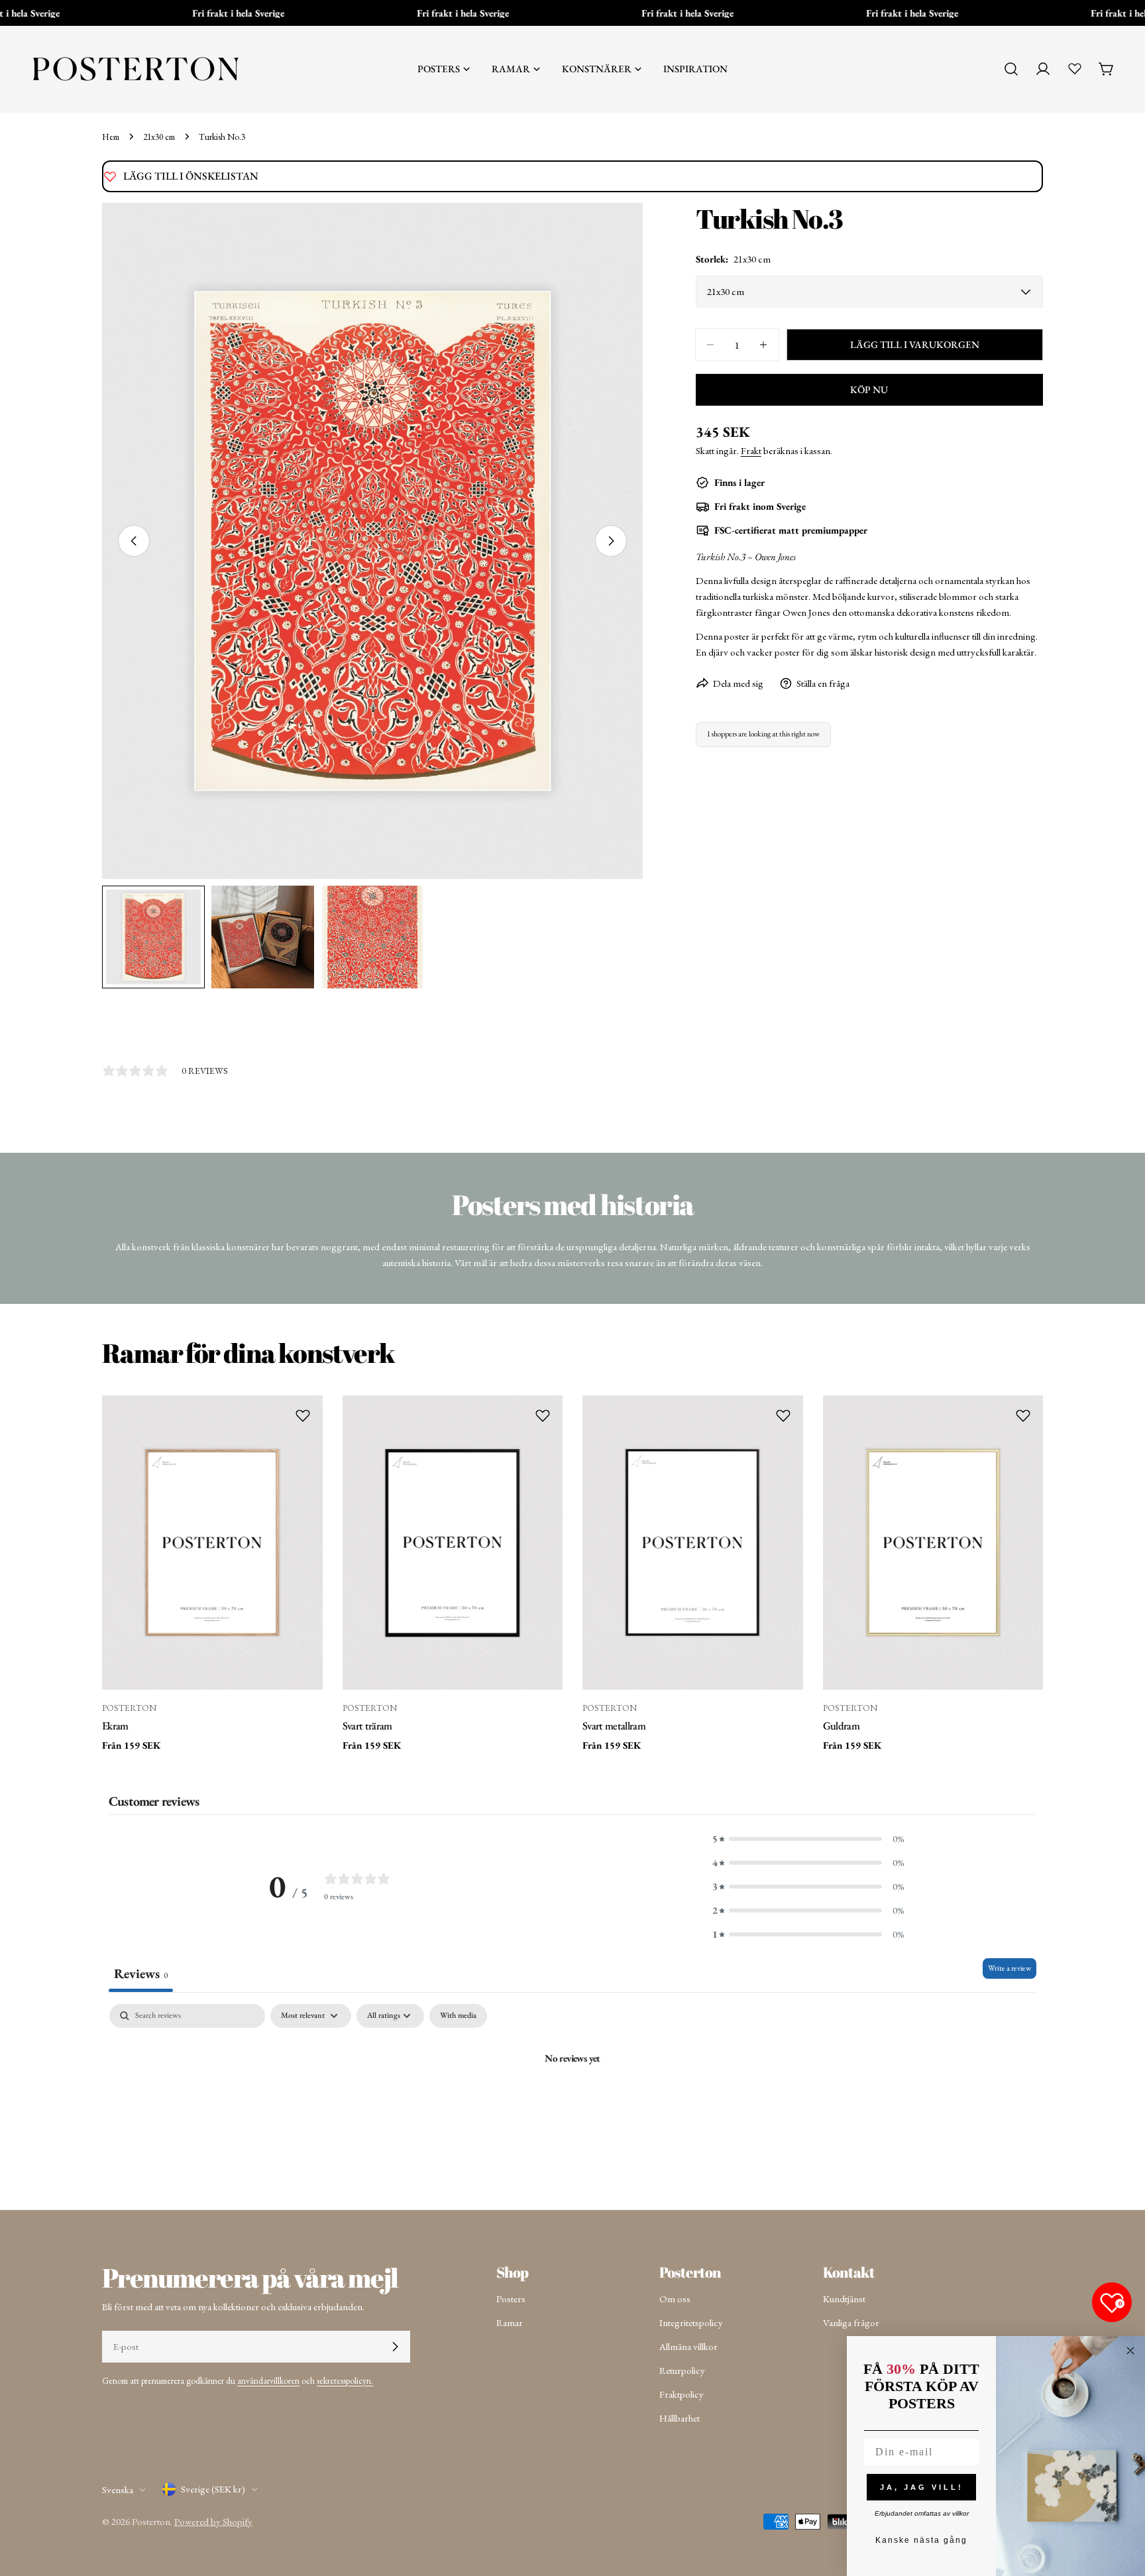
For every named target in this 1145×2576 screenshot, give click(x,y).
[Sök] (1011, 69)
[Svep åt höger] (611, 541)
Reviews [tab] (141, 1973)
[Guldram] (933, 1542)
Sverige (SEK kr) (213, 2489)
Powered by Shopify (213, 2521)
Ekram (115, 1726)
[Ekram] (212, 1542)
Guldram (841, 1726)
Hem (111, 137)
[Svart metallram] (693, 1542)
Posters (511, 2299)
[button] (808, 1839)
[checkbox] (458, 2016)
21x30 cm (159, 137)
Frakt (751, 450)
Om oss (675, 2299)
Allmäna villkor (688, 2346)
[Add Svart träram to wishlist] (543, 1415)
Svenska (118, 2489)
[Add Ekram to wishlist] (303, 1415)
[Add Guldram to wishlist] (1023, 1415)
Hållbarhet (680, 2418)
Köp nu (869, 389)
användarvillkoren (268, 2380)
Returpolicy (682, 2370)
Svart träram (367, 1726)
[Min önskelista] (1075, 68)
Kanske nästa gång (921, 2540)
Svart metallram (614, 1726)
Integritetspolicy (691, 2322)
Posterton (151, 2521)
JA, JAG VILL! (922, 2487)
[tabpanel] (572, 2103)
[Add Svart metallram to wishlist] (783, 1415)
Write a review (1009, 1968)
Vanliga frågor (851, 2322)
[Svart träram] (453, 1542)
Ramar (510, 2322)
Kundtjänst (844, 2299)
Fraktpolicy (682, 2394)
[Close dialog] (1130, 2351)
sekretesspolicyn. (345, 2380)
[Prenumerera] (395, 2347)
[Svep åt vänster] (134, 541)
